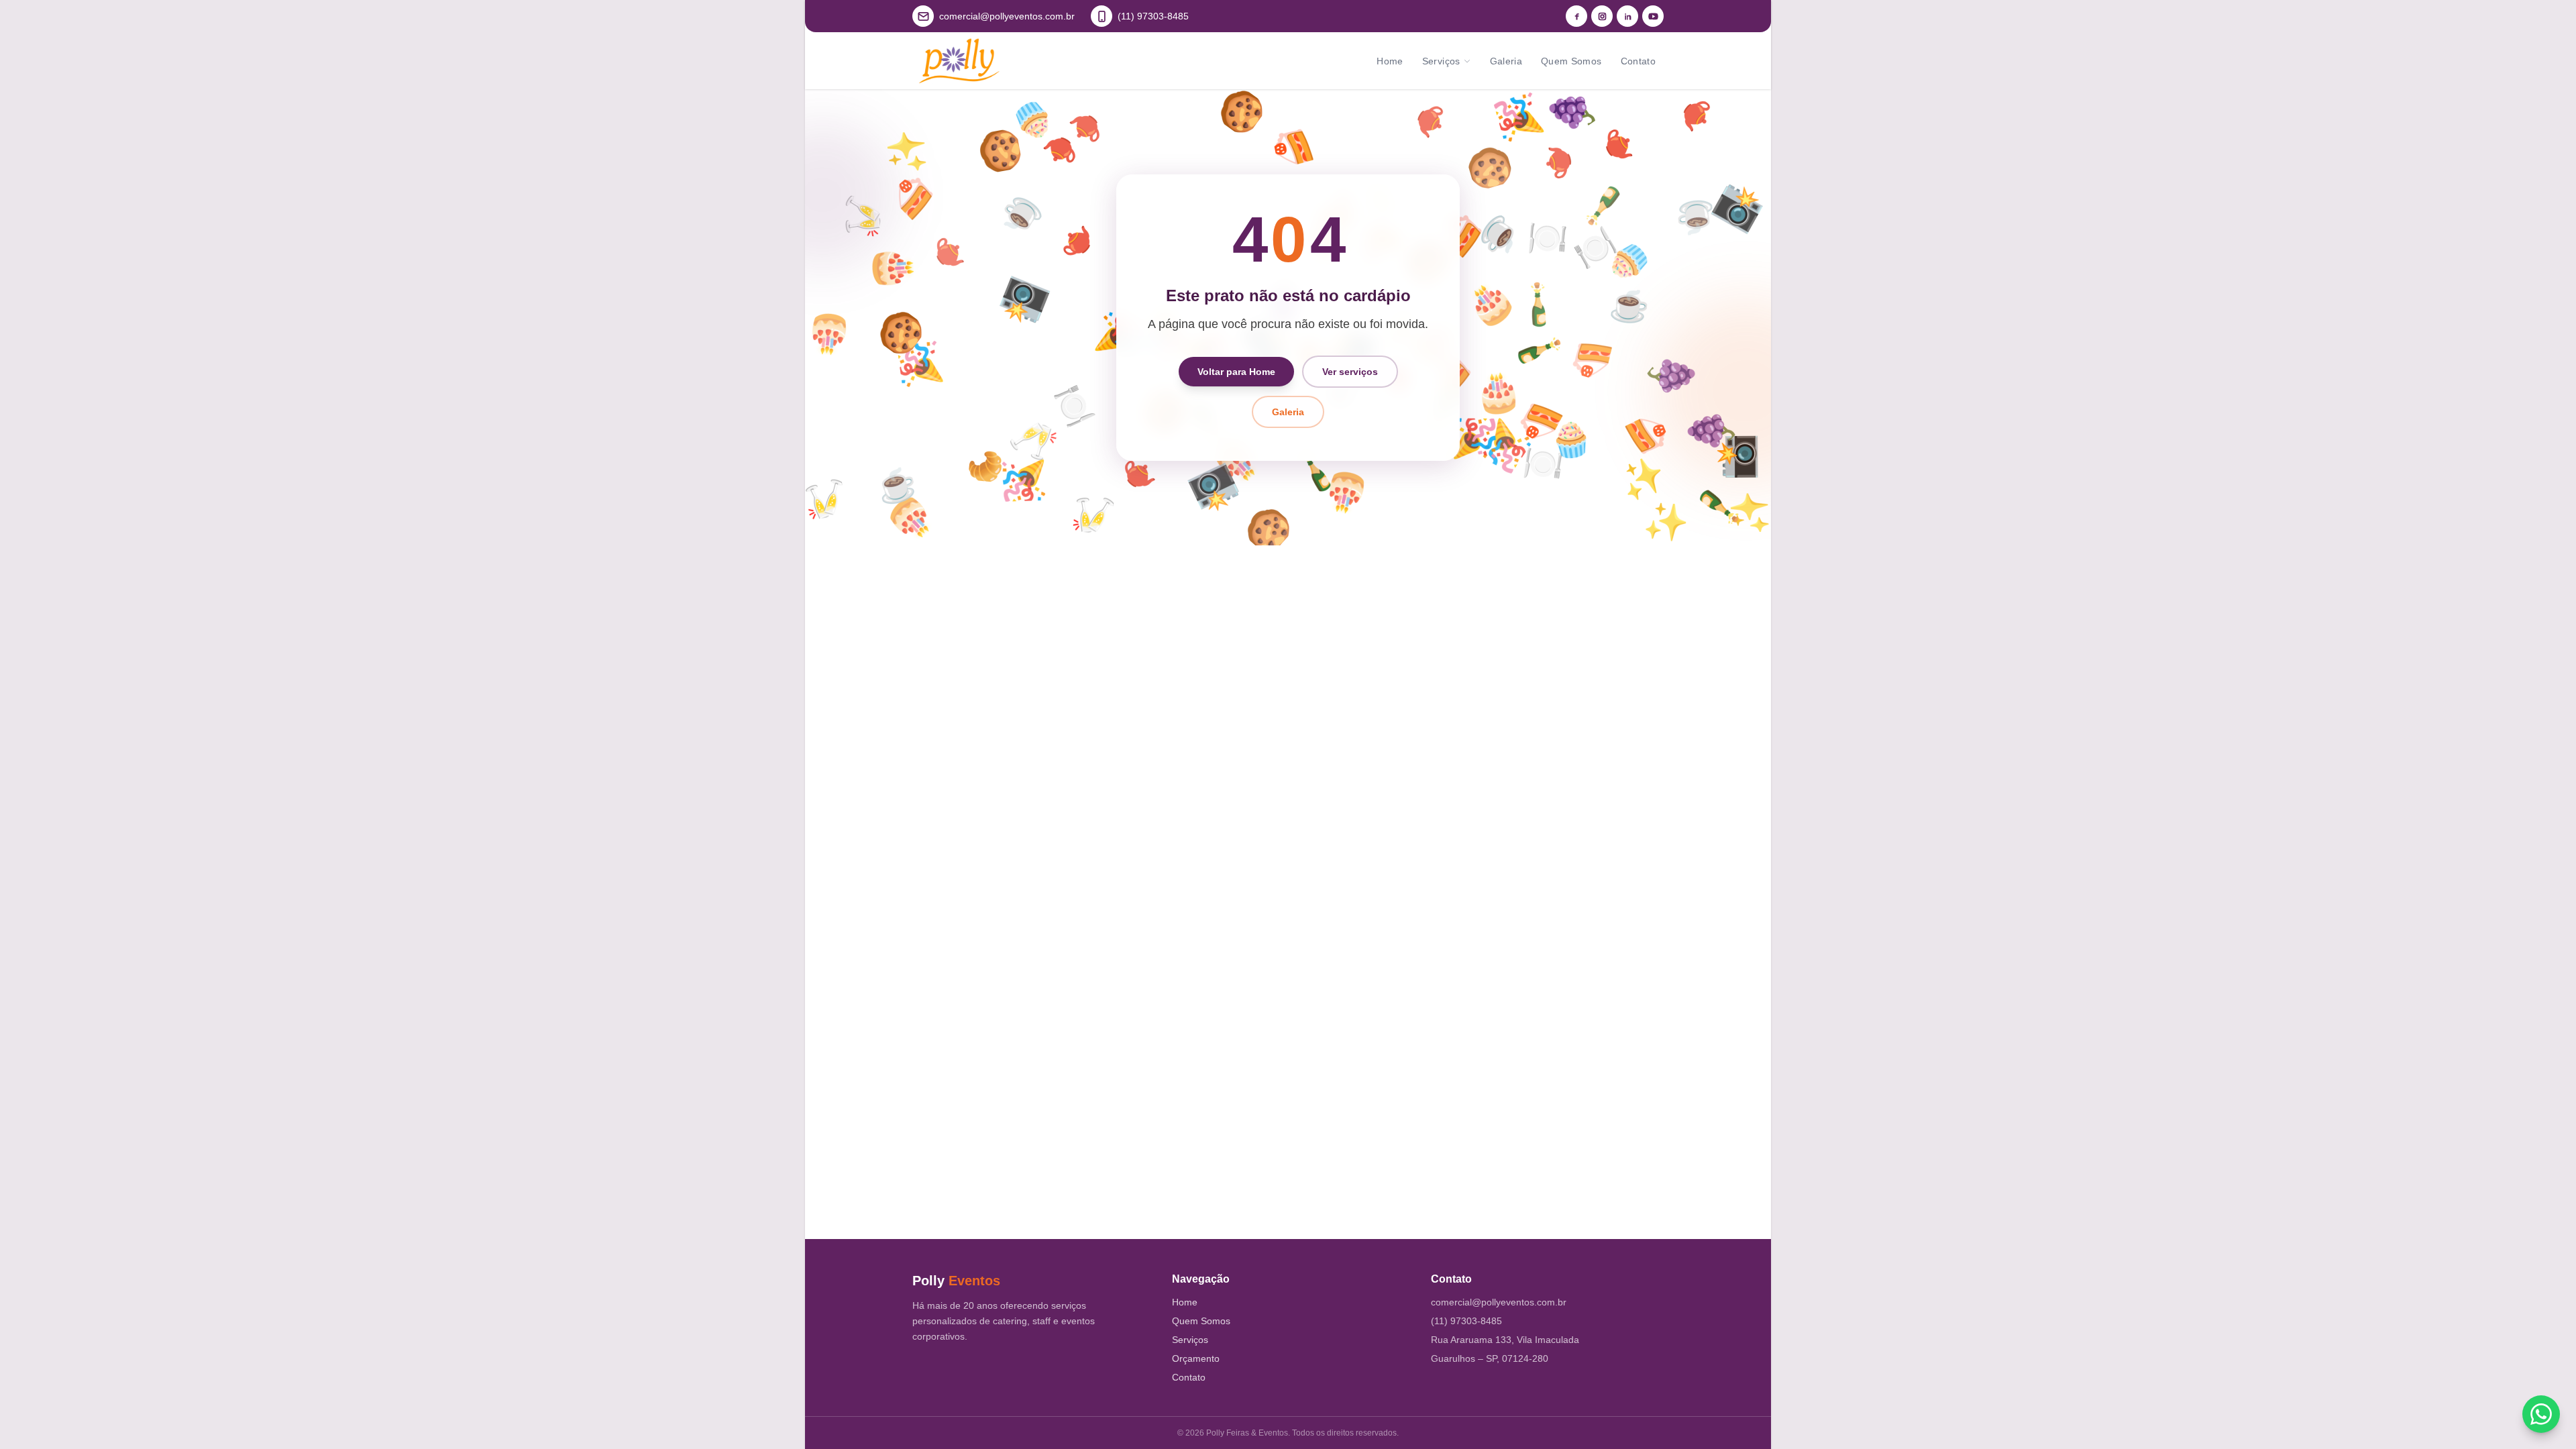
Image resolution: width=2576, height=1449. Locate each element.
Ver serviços (1350, 372)
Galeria (1506, 61)
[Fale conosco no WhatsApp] (2541, 1414)
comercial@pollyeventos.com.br (1499, 1302)
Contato (1638, 61)
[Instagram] (1602, 16)
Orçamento (1196, 1358)
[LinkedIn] (1627, 16)
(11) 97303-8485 (1466, 1321)
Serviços (1441, 61)
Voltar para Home (1236, 372)
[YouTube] (1653, 16)
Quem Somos (1571, 61)
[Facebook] (1576, 16)
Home (1390, 61)
